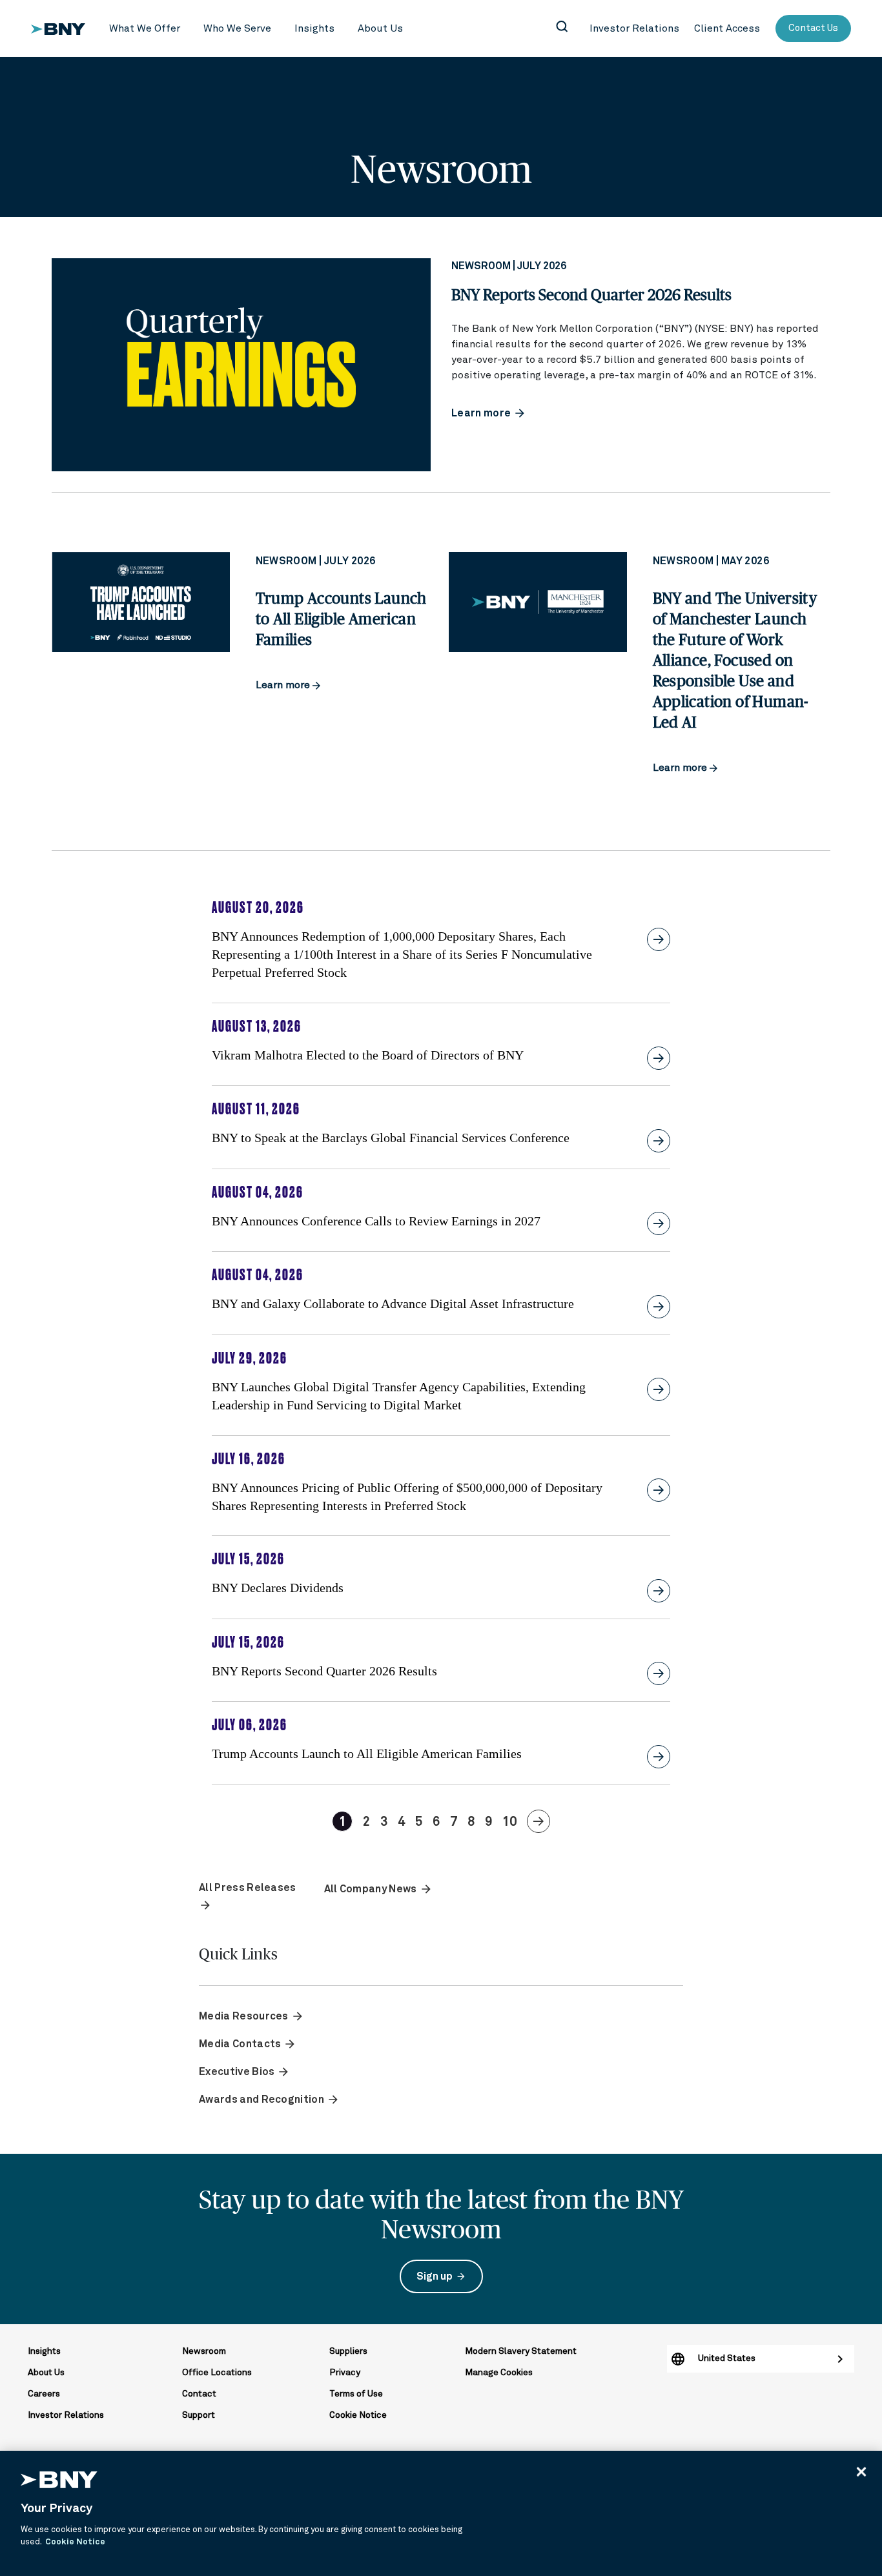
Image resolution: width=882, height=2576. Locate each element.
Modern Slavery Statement (521, 2351)
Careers (44, 2394)
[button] (145, 29)
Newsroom (204, 2351)
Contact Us (813, 28)
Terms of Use (356, 2394)
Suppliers (348, 2351)
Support (199, 2415)
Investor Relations (66, 2415)
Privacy (345, 2373)
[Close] (861, 2471)
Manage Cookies (499, 2373)
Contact (199, 2394)
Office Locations (217, 2373)
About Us (46, 2373)
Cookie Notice (358, 2415)
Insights (44, 2351)
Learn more (284, 685)
